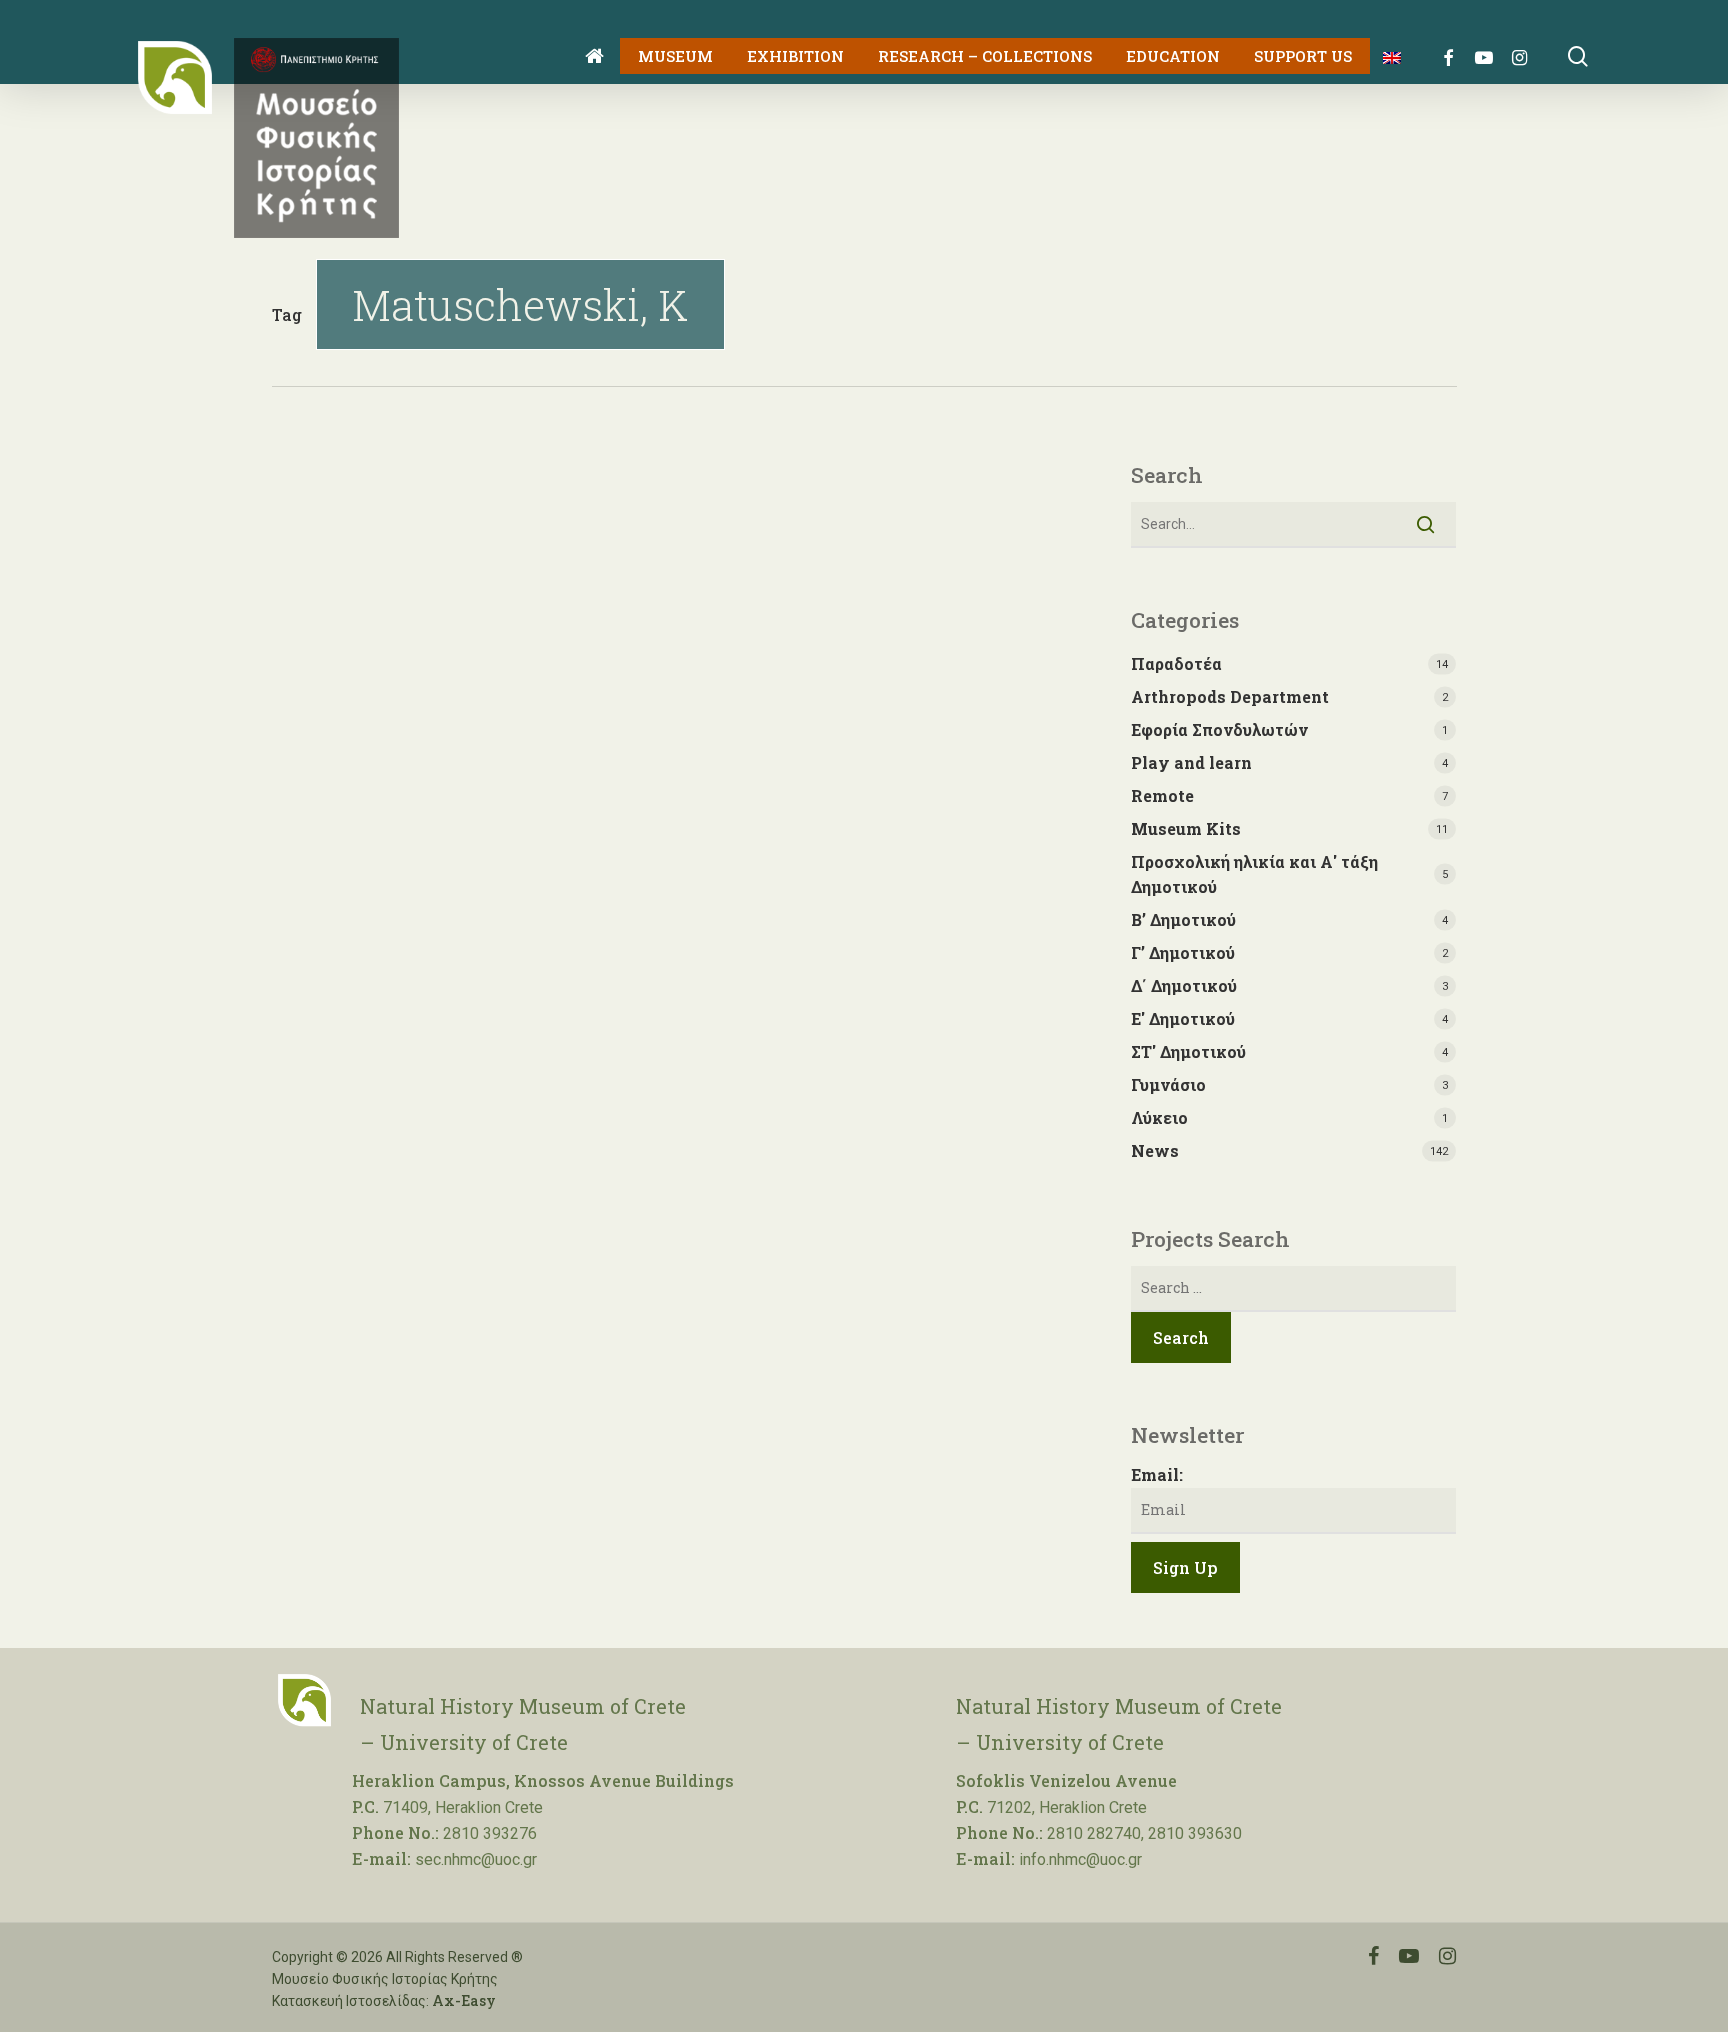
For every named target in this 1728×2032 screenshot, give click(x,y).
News (1155, 1150)
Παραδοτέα (1176, 663)
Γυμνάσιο (1168, 1084)
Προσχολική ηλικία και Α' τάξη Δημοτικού (1254, 874)
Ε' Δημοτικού (1183, 1018)
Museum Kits (1186, 828)
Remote (1162, 795)
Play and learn (1191, 762)
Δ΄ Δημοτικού (1184, 985)
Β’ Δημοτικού (1183, 919)
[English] (1384, 56)
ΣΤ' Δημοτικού (1188, 1051)
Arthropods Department (1230, 696)
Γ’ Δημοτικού (1183, 952)
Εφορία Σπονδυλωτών (1219, 729)
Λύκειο (1159, 1117)
